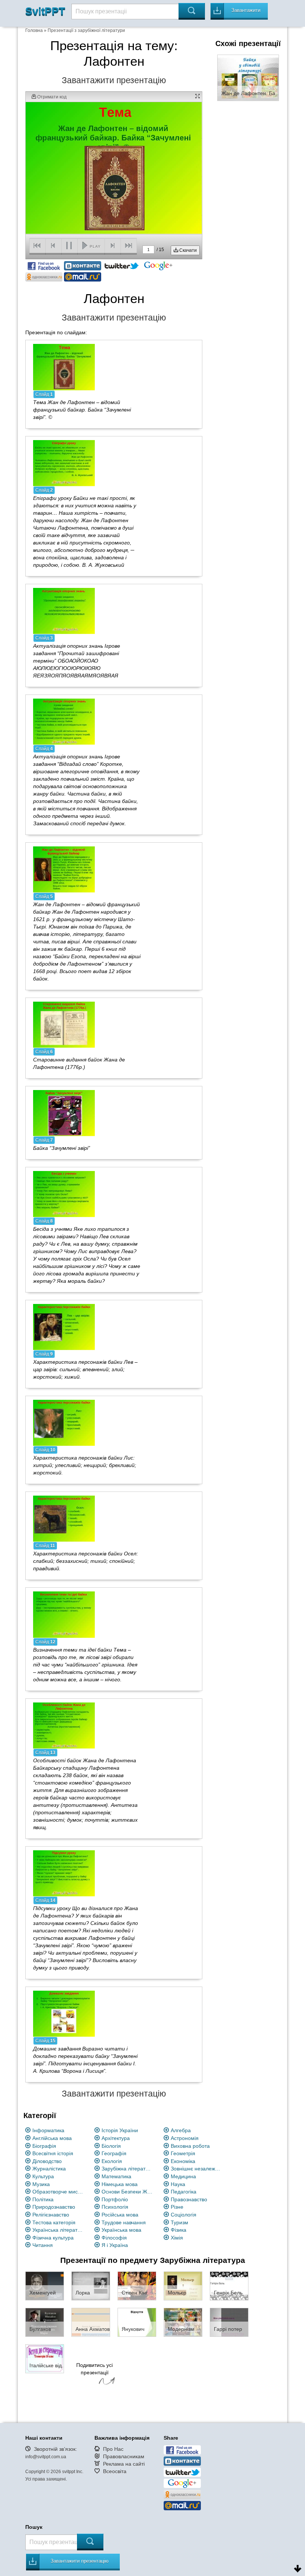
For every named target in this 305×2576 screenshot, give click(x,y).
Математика (116, 2176)
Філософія (114, 2238)
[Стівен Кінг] (137, 2286)
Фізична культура (53, 2238)
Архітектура (116, 2138)
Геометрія (183, 2153)
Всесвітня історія (53, 2153)
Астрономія (185, 2138)
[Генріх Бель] (229, 2286)
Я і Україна (115, 2245)
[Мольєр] (183, 2286)
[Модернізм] (183, 2322)
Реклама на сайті (124, 2464)
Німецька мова (120, 2184)
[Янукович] (137, 2322)
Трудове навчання (124, 2222)
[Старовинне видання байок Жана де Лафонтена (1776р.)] (64, 1024)
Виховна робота (190, 2146)
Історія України (120, 2130)
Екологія (112, 2161)
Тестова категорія (54, 2222)
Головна (34, 30)
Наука (178, 2184)
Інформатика (48, 2130)
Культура (43, 2176)
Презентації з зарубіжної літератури (86, 30)
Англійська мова (52, 2138)
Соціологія (184, 2215)
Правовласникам (124, 2456)
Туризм (179, 2222)
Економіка (183, 2161)
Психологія (115, 2207)
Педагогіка (184, 2192)
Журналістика (49, 2169)
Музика (41, 2184)
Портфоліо (115, 2199)
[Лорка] (91, 2286)
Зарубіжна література (127, 2169)
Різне (177, 2207)
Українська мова (121, 2230)
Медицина (183, 2176)
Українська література (58, 2230)
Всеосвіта (115, 2471)
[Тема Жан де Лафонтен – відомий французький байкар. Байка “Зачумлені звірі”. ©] (64, 367)
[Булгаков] (45, 2322)
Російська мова (120, 2215)
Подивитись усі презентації (94, 2369)
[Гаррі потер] (229, 2322)
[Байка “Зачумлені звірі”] (64, 1113)
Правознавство (189, 2199)
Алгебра (181, 2130)
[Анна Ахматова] (91, 2322)
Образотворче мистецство (58, 2192)
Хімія (177, 2238)
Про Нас (113, 2449)
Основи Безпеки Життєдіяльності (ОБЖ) (127, 2192)
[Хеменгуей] (45, 2286)
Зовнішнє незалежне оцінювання (197, 2169)
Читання (43, 2245)
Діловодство (47, 2161)
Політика (43, 2199)
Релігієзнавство (51, 2215)
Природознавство (54, 2207)
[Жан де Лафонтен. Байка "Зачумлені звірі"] (248, 77)
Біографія (44, 2146)
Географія (114, 2153)
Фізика (179, 2230)
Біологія (111, 2146)
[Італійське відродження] (45, 2358)
